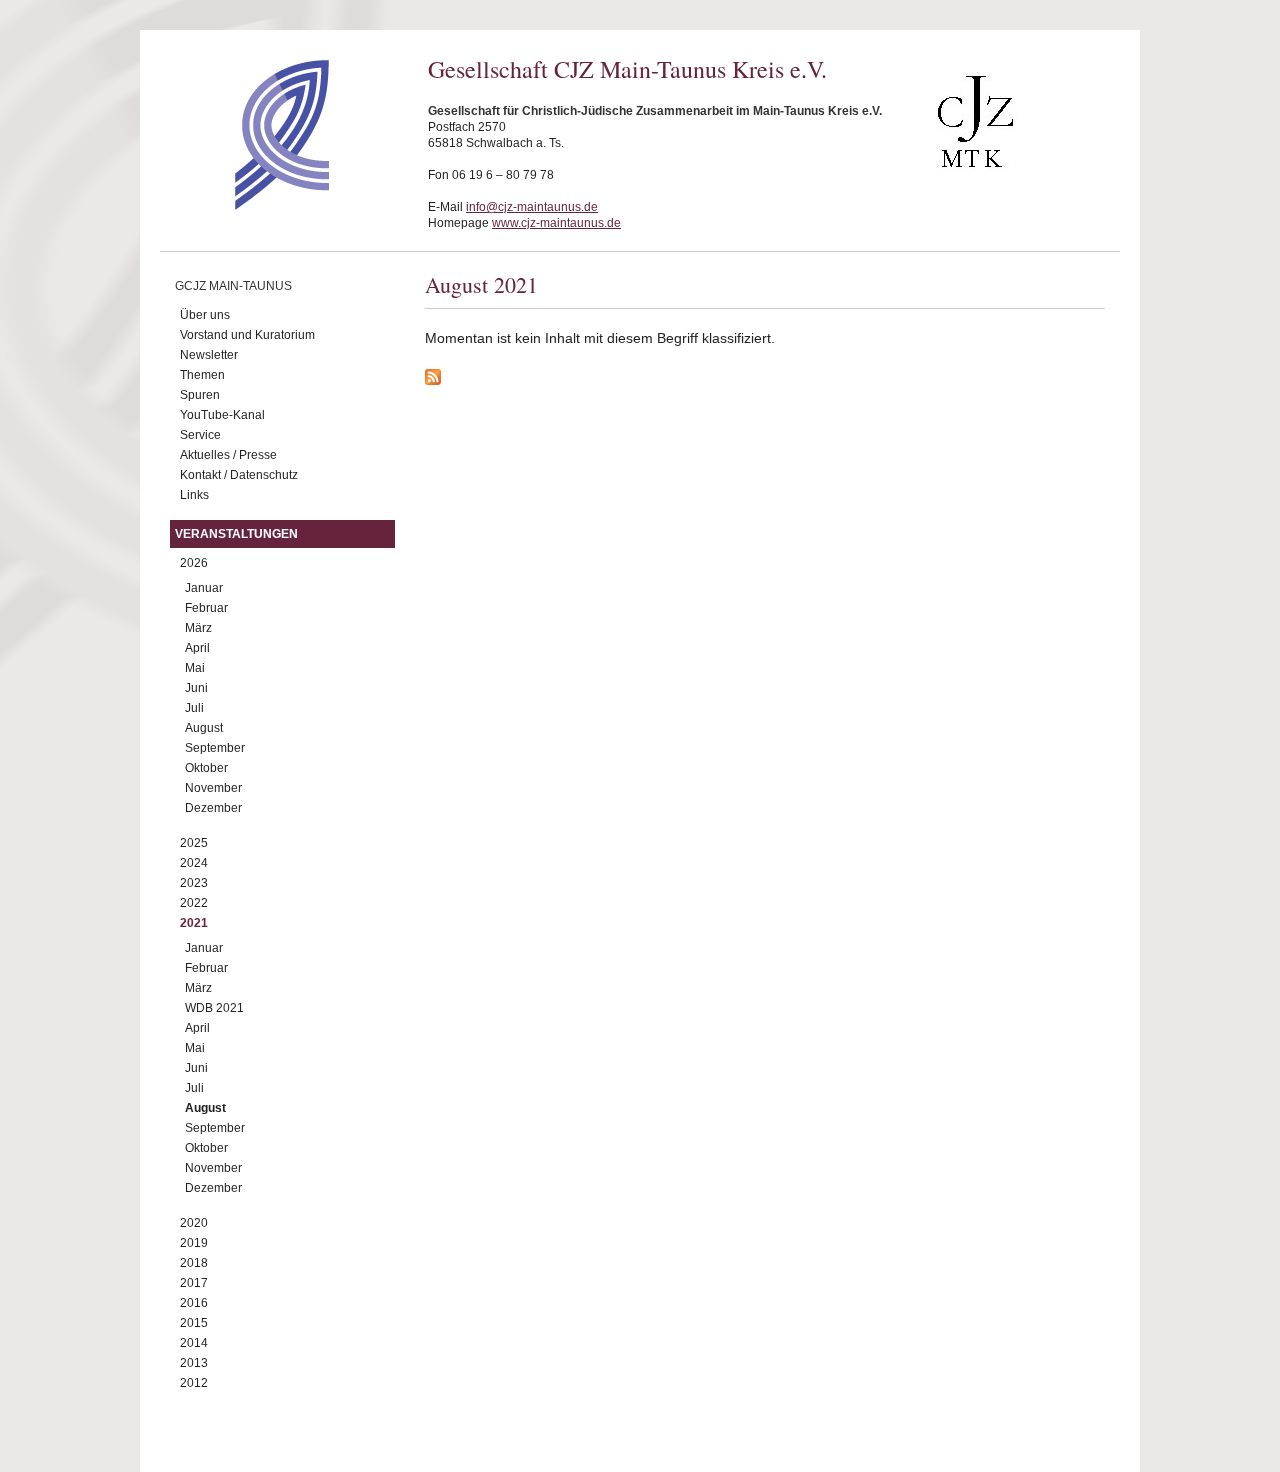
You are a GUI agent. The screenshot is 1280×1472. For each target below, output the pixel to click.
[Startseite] (246, 205)
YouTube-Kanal (222, 415)
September (215, 748)
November (213, 788)
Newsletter (209, 355)
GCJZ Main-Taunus (233, 286)
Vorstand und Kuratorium (247, 335)
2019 (194, 1243)
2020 (194, 1223)
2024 (194, 863)
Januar (204, 588)
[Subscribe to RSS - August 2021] (765, 380)
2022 (194, 903)
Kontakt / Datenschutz (239, 475)
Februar (206, 608)
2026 (194, 563)
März (198, 628)
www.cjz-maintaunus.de (556, 223)
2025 (194, 843)
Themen (202, 375)
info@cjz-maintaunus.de (532, 207)
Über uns (205, 315)
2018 (194, 1263)
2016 (194, 1303)
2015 (194, 1323)
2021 (194, 923)
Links (194, 495)
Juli (194, 708)
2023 (194, 883)
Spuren (200, 395)
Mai (195, 668)
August (204, 728)
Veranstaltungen (236, 534)
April (197, 648)
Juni (196, 688)
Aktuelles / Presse (228, 455)
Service (200, 435)
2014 (194, 1343)
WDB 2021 (214, 1008)
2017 (194, 1283)
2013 (194, 1363)
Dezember (213, 808)
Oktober (206, 768)
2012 (194, 1383)
